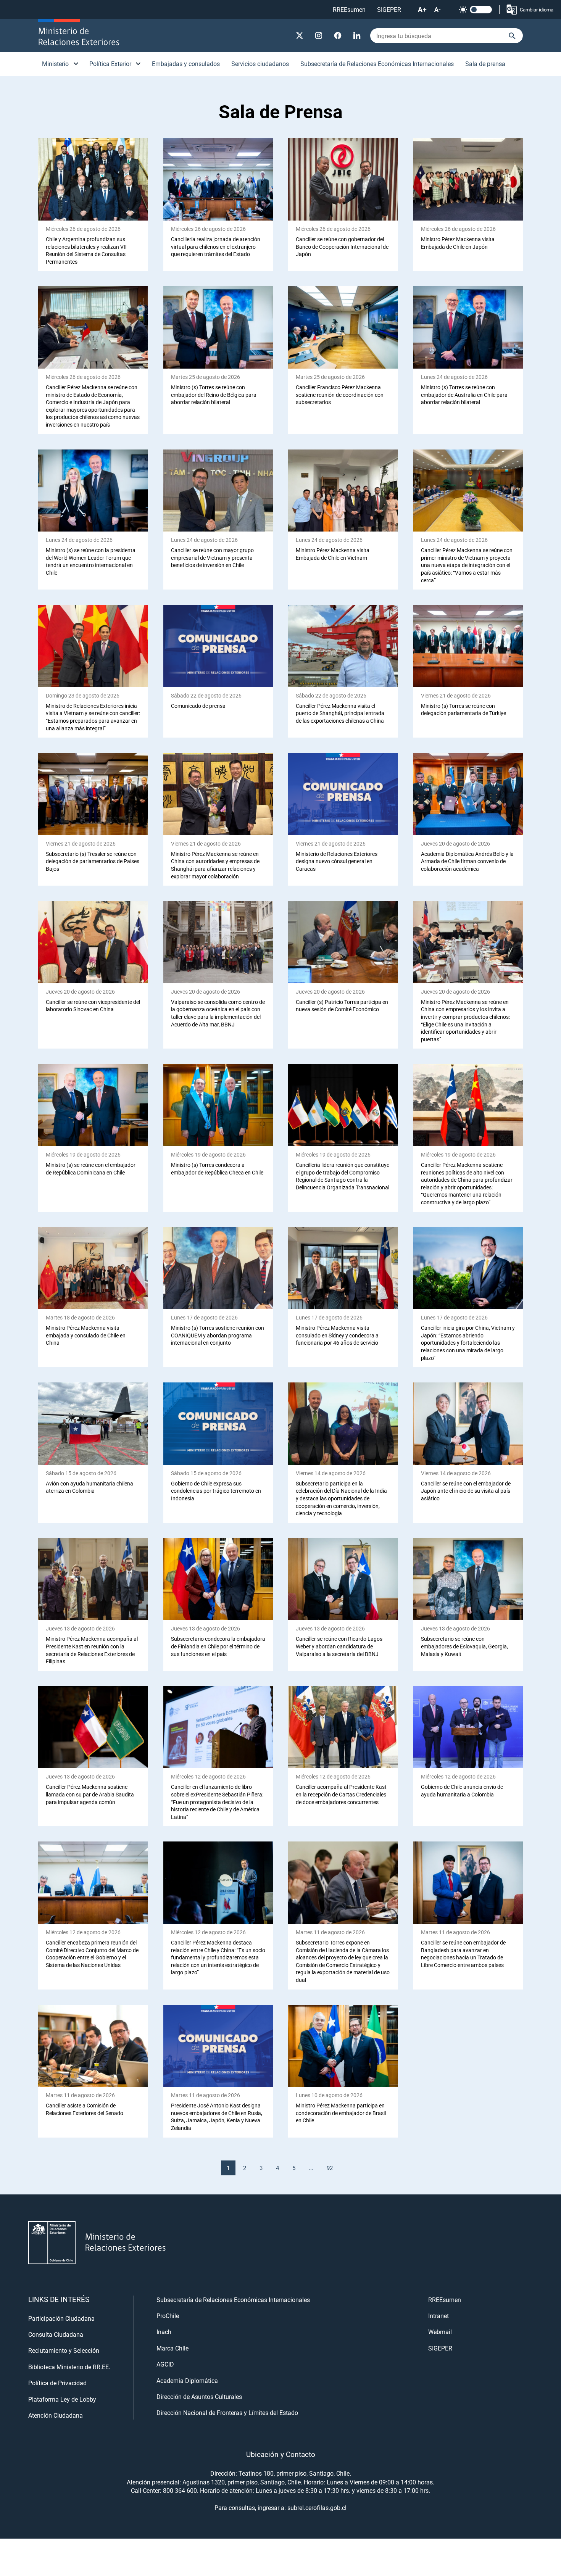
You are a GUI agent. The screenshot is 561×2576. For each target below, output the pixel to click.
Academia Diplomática (187, 2380)
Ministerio (55, 64)
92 (330, 2168)
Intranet (438, 2316)
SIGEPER (389, 9)
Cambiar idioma (537, 10)
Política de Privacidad (57, 2383)
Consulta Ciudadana (56, 2334)
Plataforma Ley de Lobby (62, 2399)
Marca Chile (172, 2348)
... (311, 2168)
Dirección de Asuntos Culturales (199, 2396)
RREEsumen (349, 9)
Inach (164, 2332)
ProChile (168, 2316)
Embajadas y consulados (186, 64)
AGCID (165, 2364)
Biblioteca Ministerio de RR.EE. (69, 2367)
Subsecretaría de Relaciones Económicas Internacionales (377, 64)
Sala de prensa (485, 64)
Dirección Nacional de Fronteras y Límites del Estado (227, 2412)
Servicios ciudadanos (260, 64)
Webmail (440, 2332)
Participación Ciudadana (61, 2318)
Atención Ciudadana (56, 2415)
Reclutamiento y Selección (64, 2350)
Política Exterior (110, 64)
